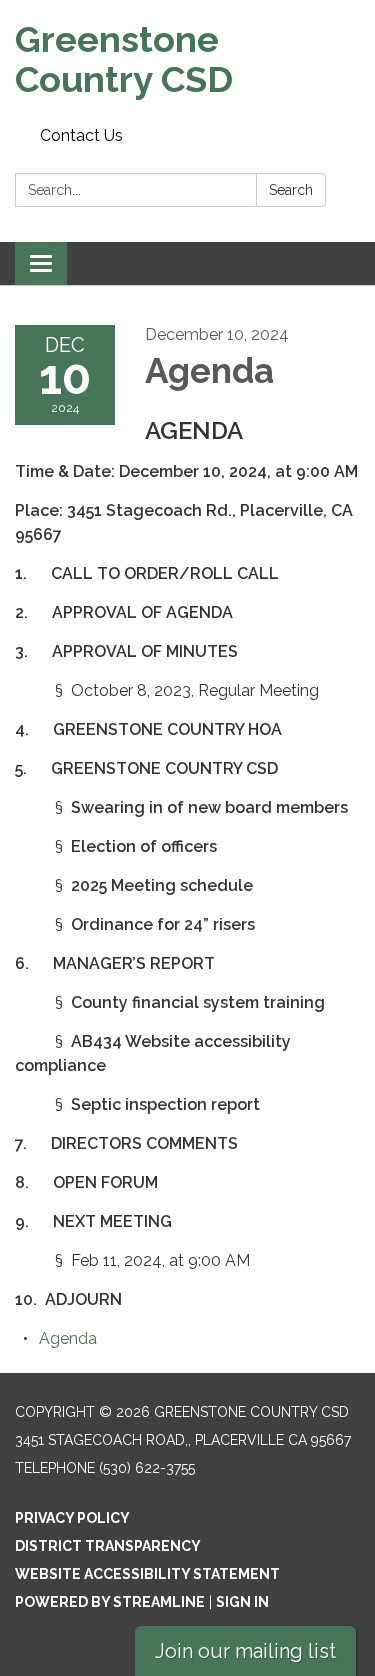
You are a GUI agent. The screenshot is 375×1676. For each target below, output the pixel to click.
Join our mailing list (245, 1651)
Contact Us (81, 135)
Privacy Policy (72, 1518)
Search (291, 190)
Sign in (242, 1602)
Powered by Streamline (110, 1602)
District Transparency (108, 1546)
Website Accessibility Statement (147, 1574)
